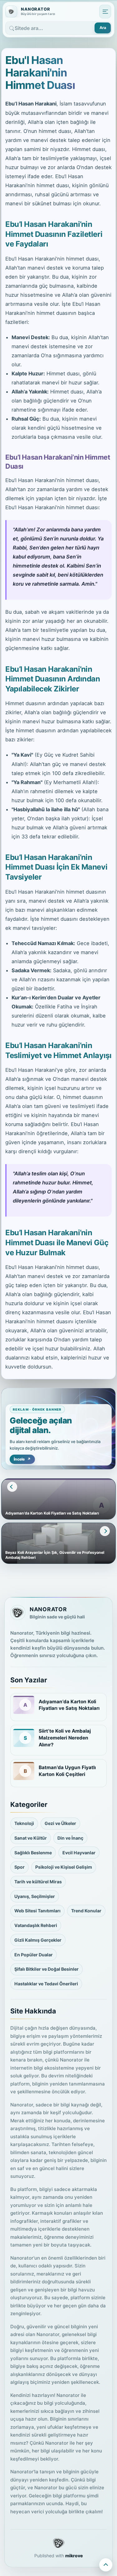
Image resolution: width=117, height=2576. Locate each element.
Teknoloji (24, 1823)
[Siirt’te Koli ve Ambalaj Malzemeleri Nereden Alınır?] (24, 1738)
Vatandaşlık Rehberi (36, 1925)
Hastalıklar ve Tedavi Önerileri (46, 1984)
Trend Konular (86, 1911)
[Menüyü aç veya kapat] (105, 12)
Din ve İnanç (70, 1838)
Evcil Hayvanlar (79, 1853)
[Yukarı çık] (106, 2565)
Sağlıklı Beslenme (33, 1853)
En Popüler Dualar (34, 1955)
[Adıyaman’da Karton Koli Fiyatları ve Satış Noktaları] (24, 1705)
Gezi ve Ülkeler (60, 1823)
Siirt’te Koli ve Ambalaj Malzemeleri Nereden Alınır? (65, 1738)
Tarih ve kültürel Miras (38, 1882)
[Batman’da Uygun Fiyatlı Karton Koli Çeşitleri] (24, 1771)
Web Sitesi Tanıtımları (37, 1911)
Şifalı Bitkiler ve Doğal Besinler (46, 1969)
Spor (19, 1867)
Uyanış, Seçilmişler (35, 1896)
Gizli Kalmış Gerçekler (38, 1940)
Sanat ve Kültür (31, 1838)
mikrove (74, 2556)
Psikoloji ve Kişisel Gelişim (64, 1867)
